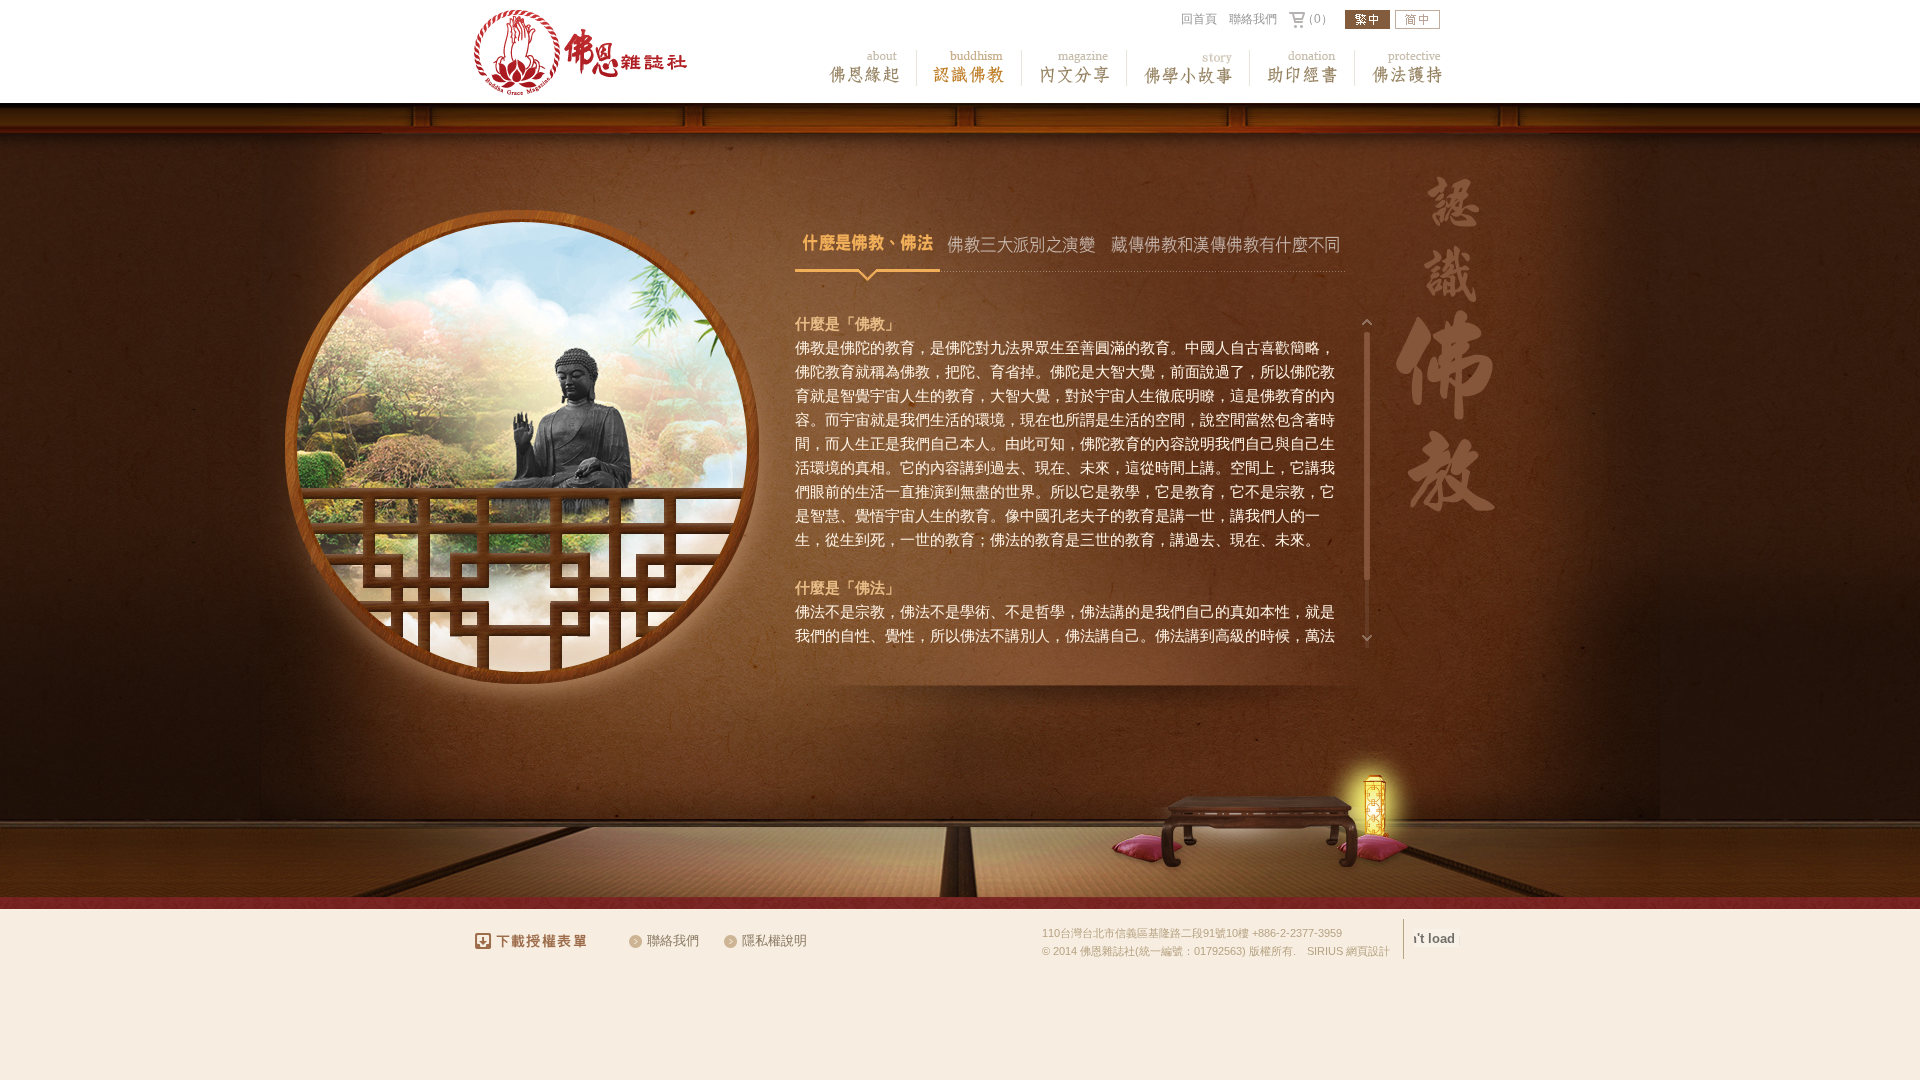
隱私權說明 (774, 940)
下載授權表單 (539, 941)
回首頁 (1199, 19)
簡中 (1417, 19)
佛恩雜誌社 (580, 53)
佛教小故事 (1188, 68)
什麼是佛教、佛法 (867, 248)
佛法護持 (1407, 68)
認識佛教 (969, 68)
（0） (1317, 19)
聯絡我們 (1253, 19)
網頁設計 (1368, 951)
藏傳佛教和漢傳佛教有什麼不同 (1225, 248)
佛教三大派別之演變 (1022, 248)
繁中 (1367, 19)
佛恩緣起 (864, 68)
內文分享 (1074, 68)
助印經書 (1302, 68)
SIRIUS (1325, 951)
